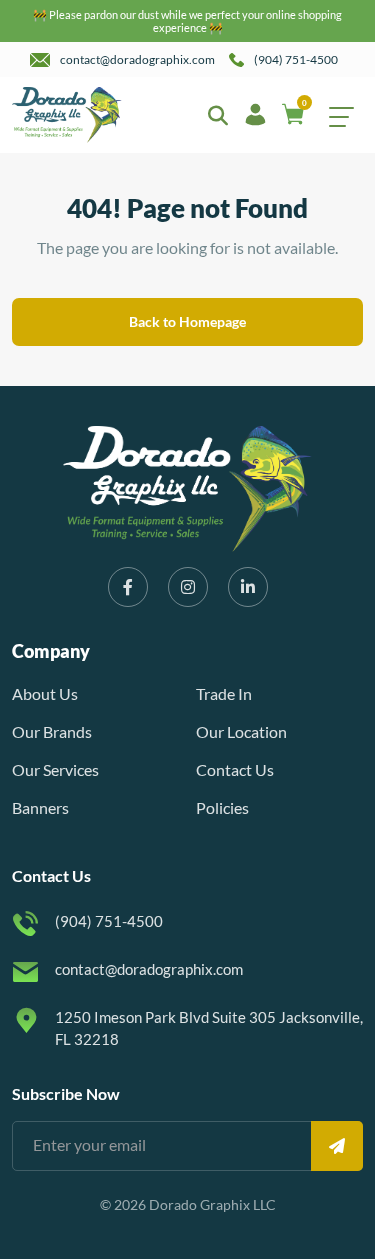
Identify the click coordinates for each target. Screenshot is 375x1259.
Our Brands (52, 731)
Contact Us (235, 769)
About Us (45, 693)
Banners (40, 807)
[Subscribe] (337, 1146)
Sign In (257, 115)
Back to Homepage (187, 321)
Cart (304, 104)
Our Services (55, 769)
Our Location (241, 731)
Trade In (224, 693)
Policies (222, 807)
